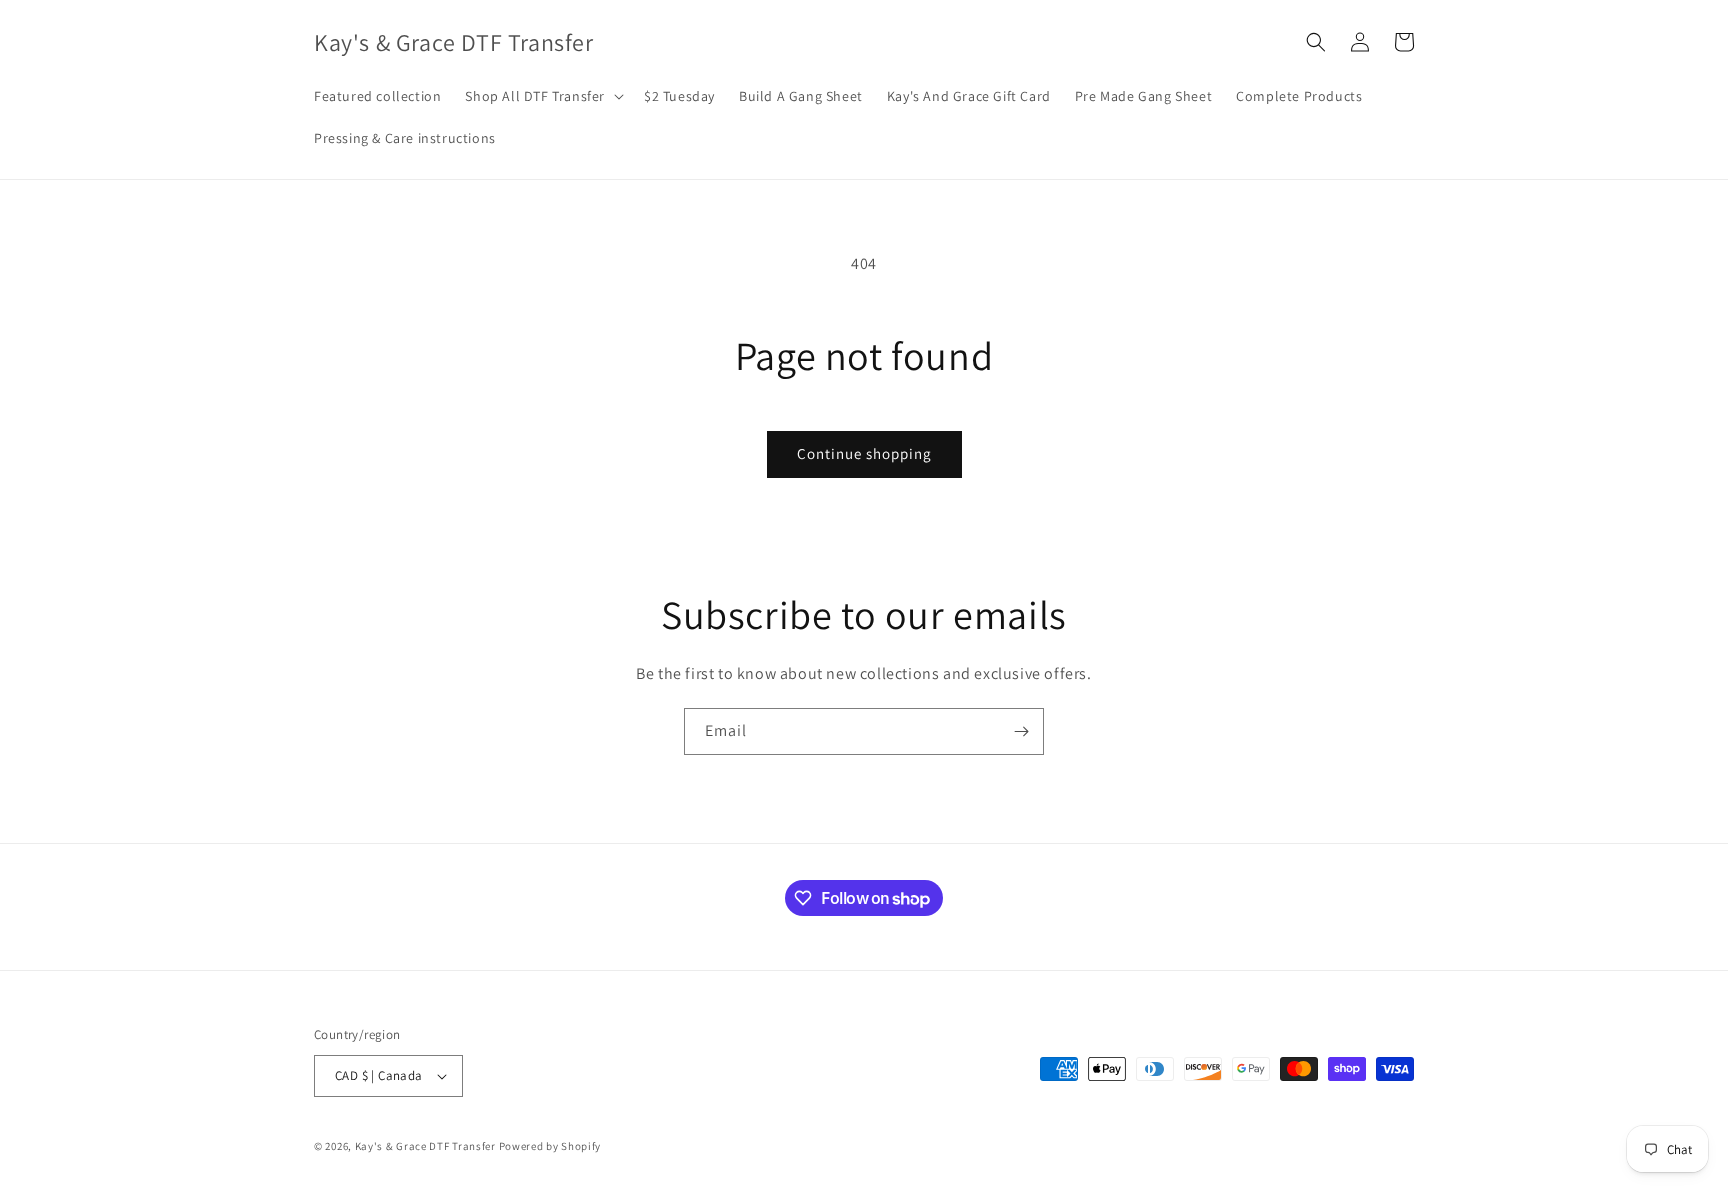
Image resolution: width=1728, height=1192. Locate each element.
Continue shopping (864, 453)
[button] (542, 96)
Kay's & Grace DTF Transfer (427, 1146)
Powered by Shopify (550, 1146)
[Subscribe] (1021, 731)
